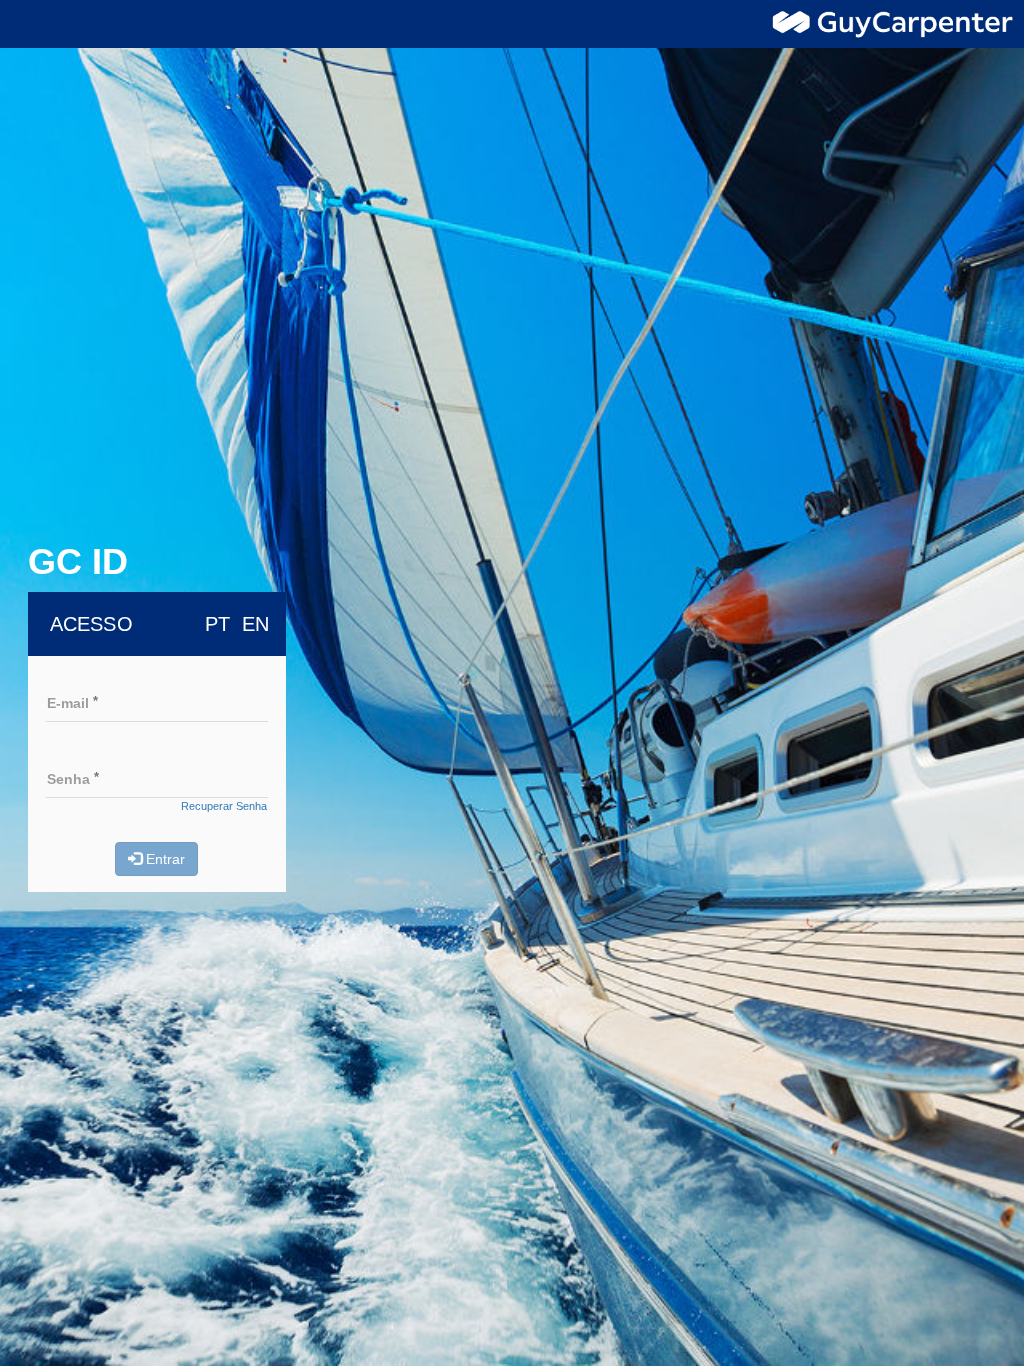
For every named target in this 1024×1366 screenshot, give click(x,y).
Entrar (163, 859)
